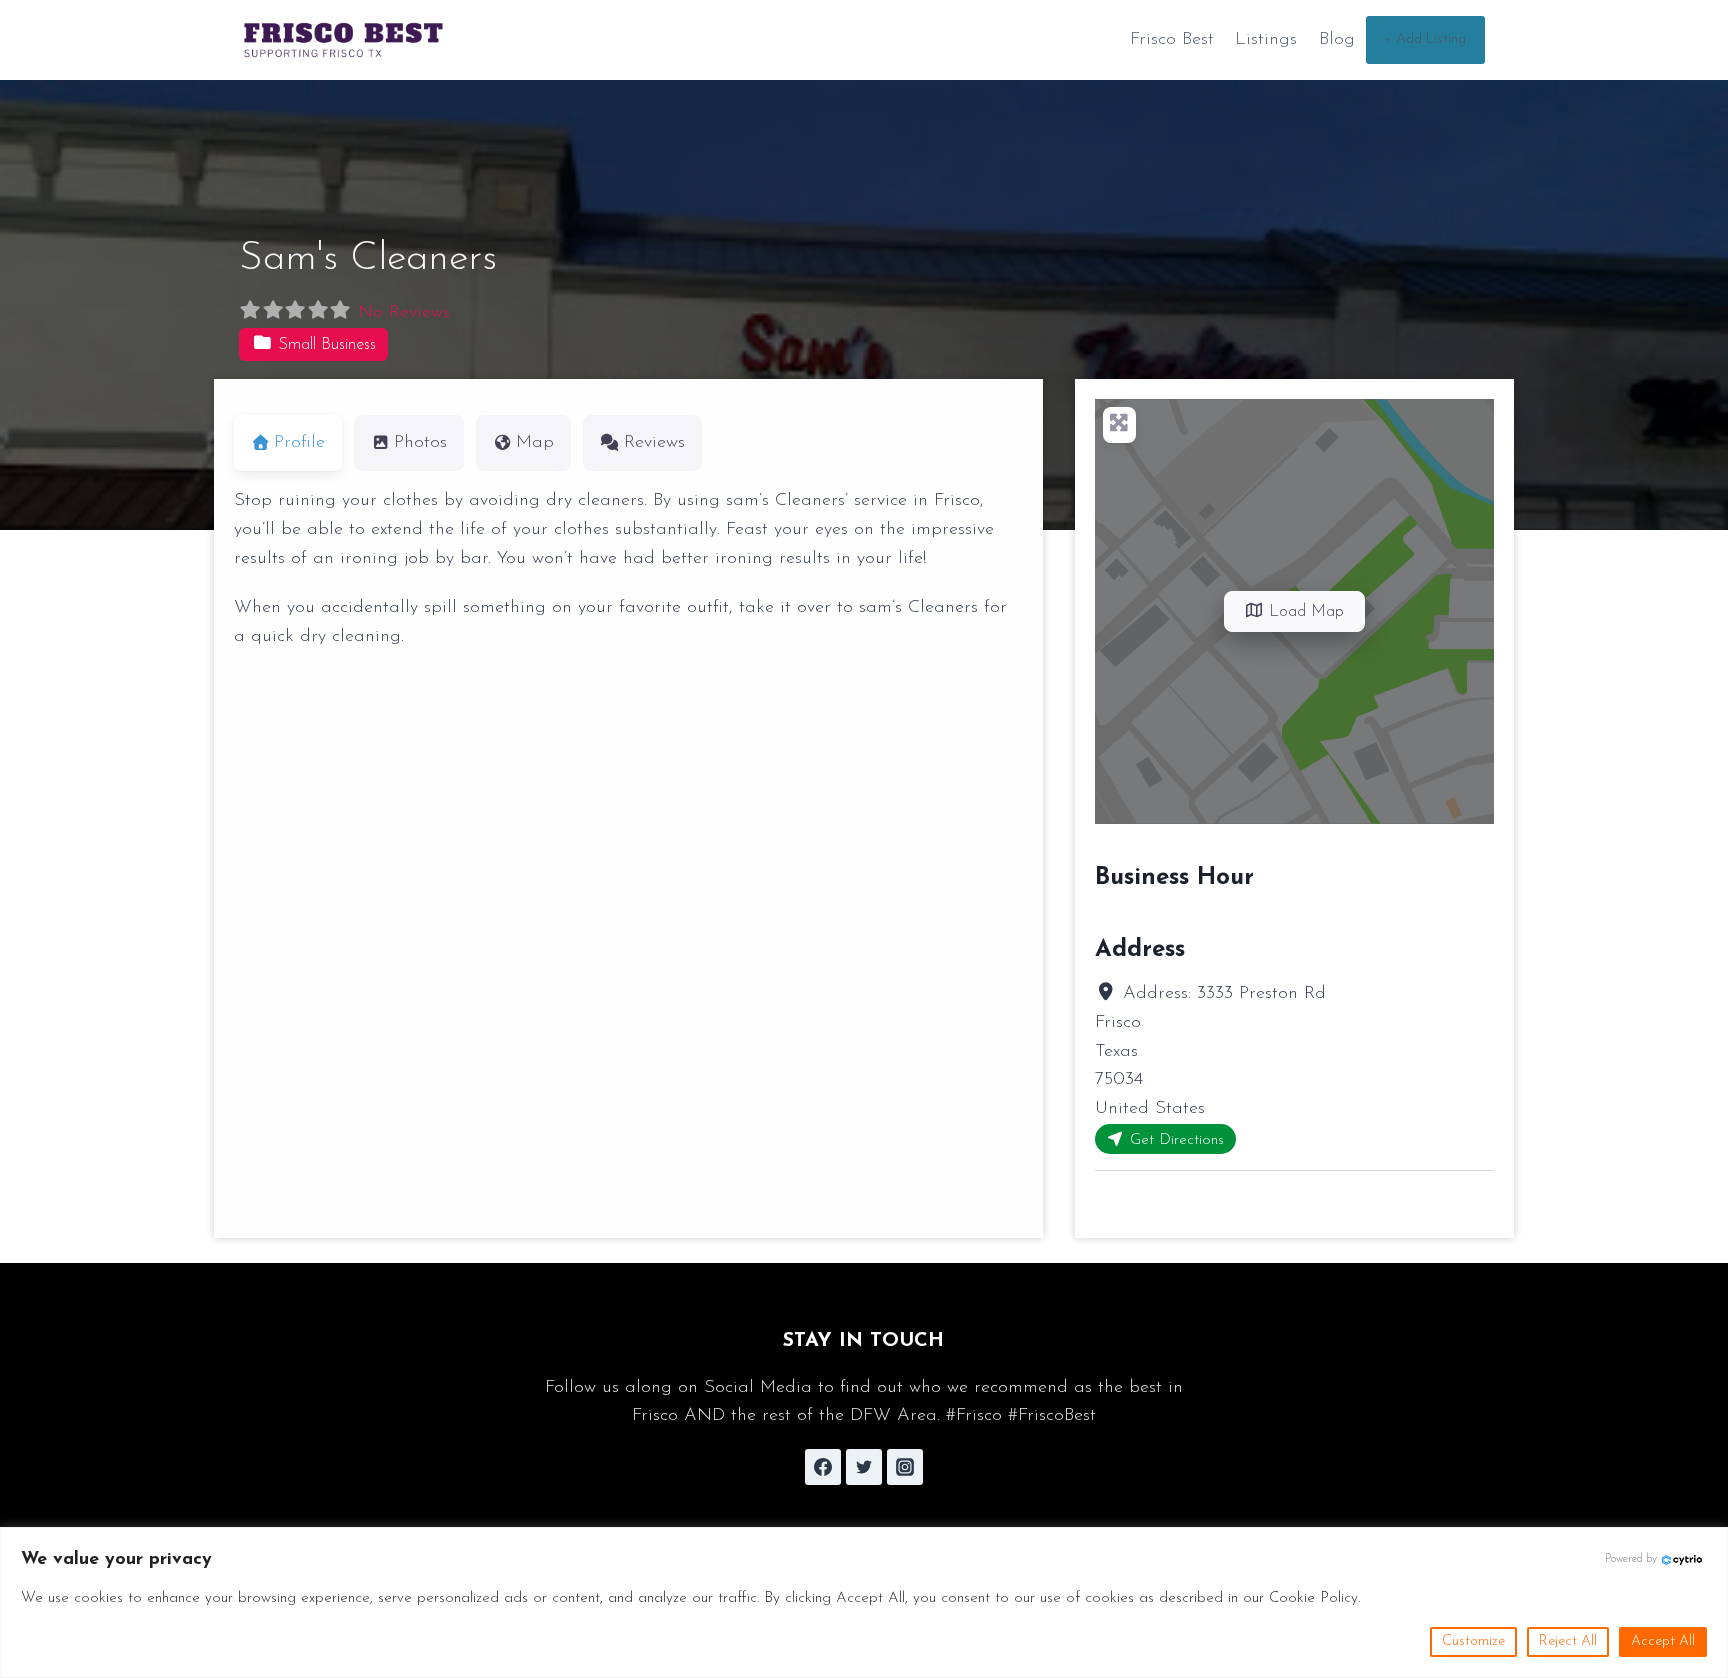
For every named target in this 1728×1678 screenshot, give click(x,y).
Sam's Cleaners (368, 259)
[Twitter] (864, 1467)
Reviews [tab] (654, 443)
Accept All (1663, 1641)
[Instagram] (905, 1467)
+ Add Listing (1425, 39)
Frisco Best (1172, 40)
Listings (1266, 40)
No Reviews (404, 313)
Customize (1473, 1641)
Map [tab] (535, 443)
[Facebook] (823, 1467)
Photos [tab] (420, 443)
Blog (1337, 40)
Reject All (1568, 1641)
